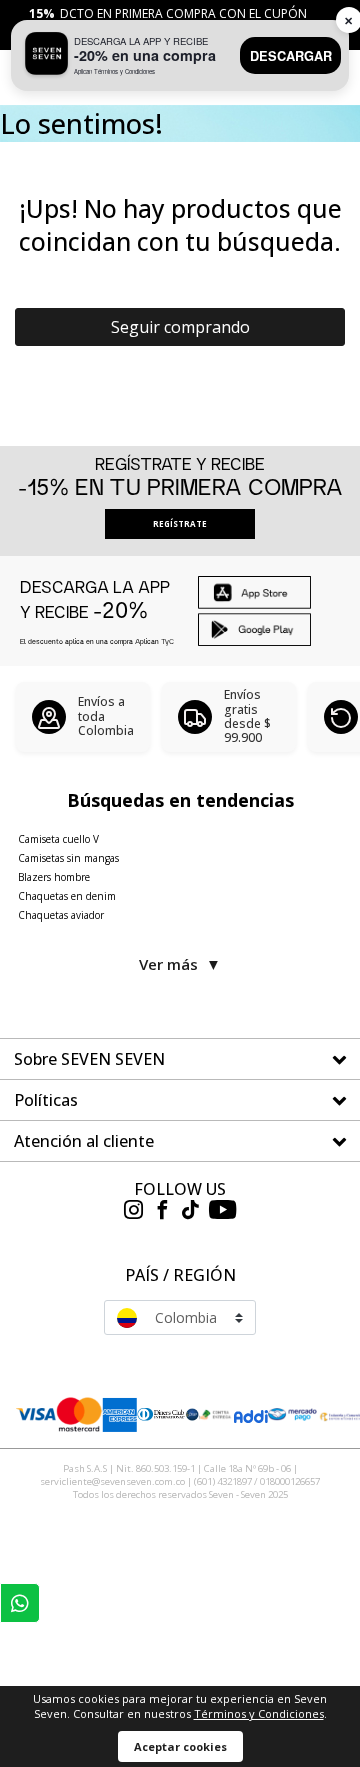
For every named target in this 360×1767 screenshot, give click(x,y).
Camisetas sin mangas (68, 858)
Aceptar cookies (180, 1746)
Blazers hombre (54, 877)
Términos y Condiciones (259, 1713)
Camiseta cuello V (58, 839)
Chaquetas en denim (67, 896)
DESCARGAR (291, 56)
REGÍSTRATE (180, 523)
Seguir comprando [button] (180, 327)
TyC (167, 641)
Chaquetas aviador (61, 915)
